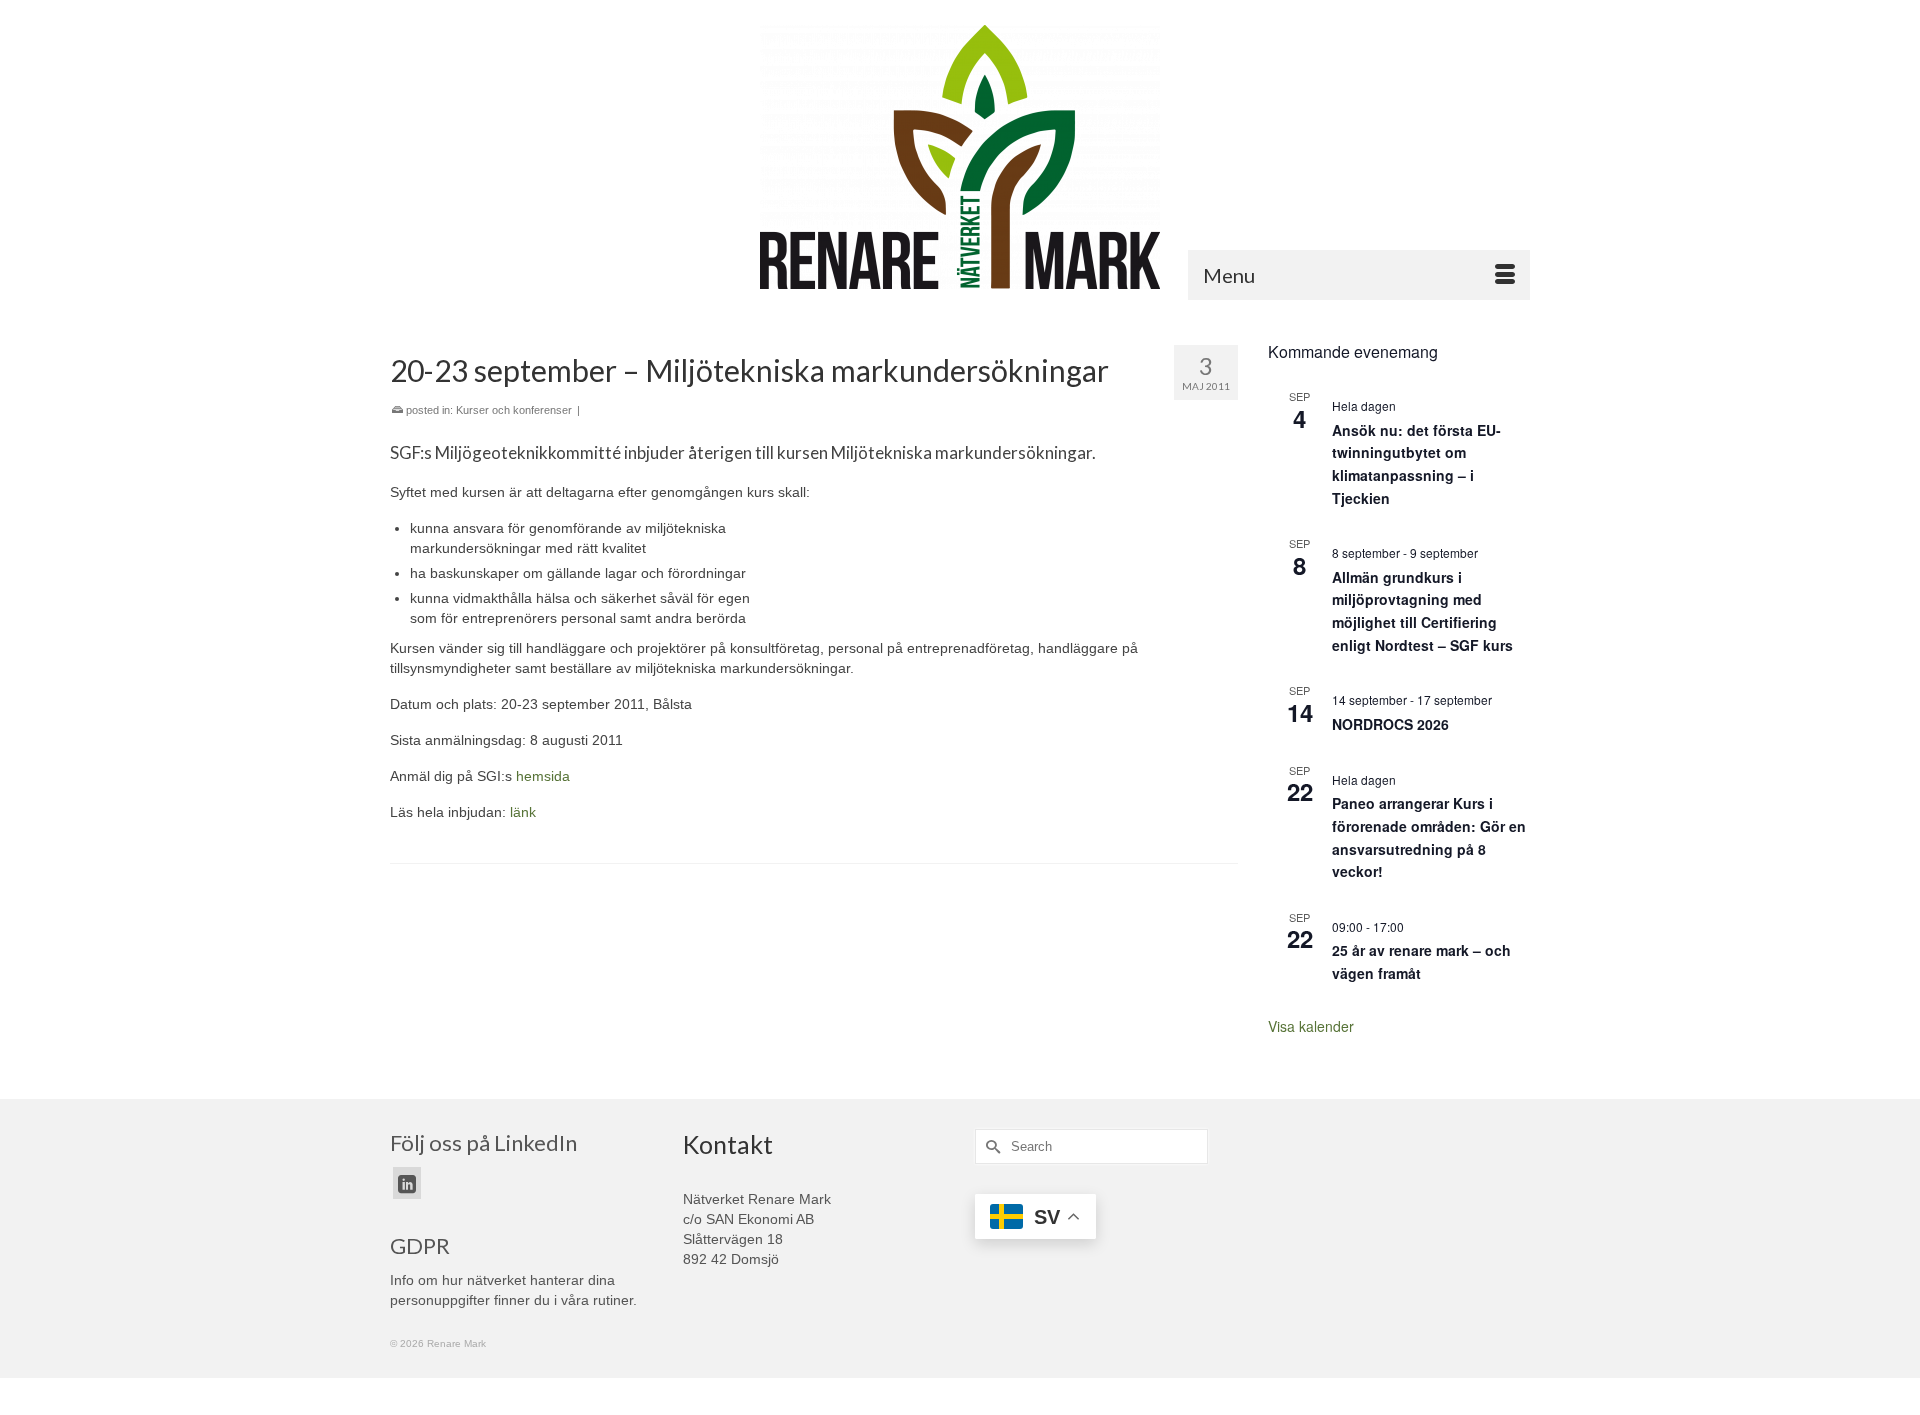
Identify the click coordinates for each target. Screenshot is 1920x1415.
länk (523, 812)
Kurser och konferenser (514, 410)
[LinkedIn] (407, 1182)
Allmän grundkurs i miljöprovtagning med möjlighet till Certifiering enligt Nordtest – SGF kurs (1422, 611)
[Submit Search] (990, 1146)
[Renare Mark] (960, 157)
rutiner (613, 1300)
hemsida (543, 776)
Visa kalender (1311, 1026)
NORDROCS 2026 (1390, 724)
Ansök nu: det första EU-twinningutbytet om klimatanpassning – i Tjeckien (1416, 464)
